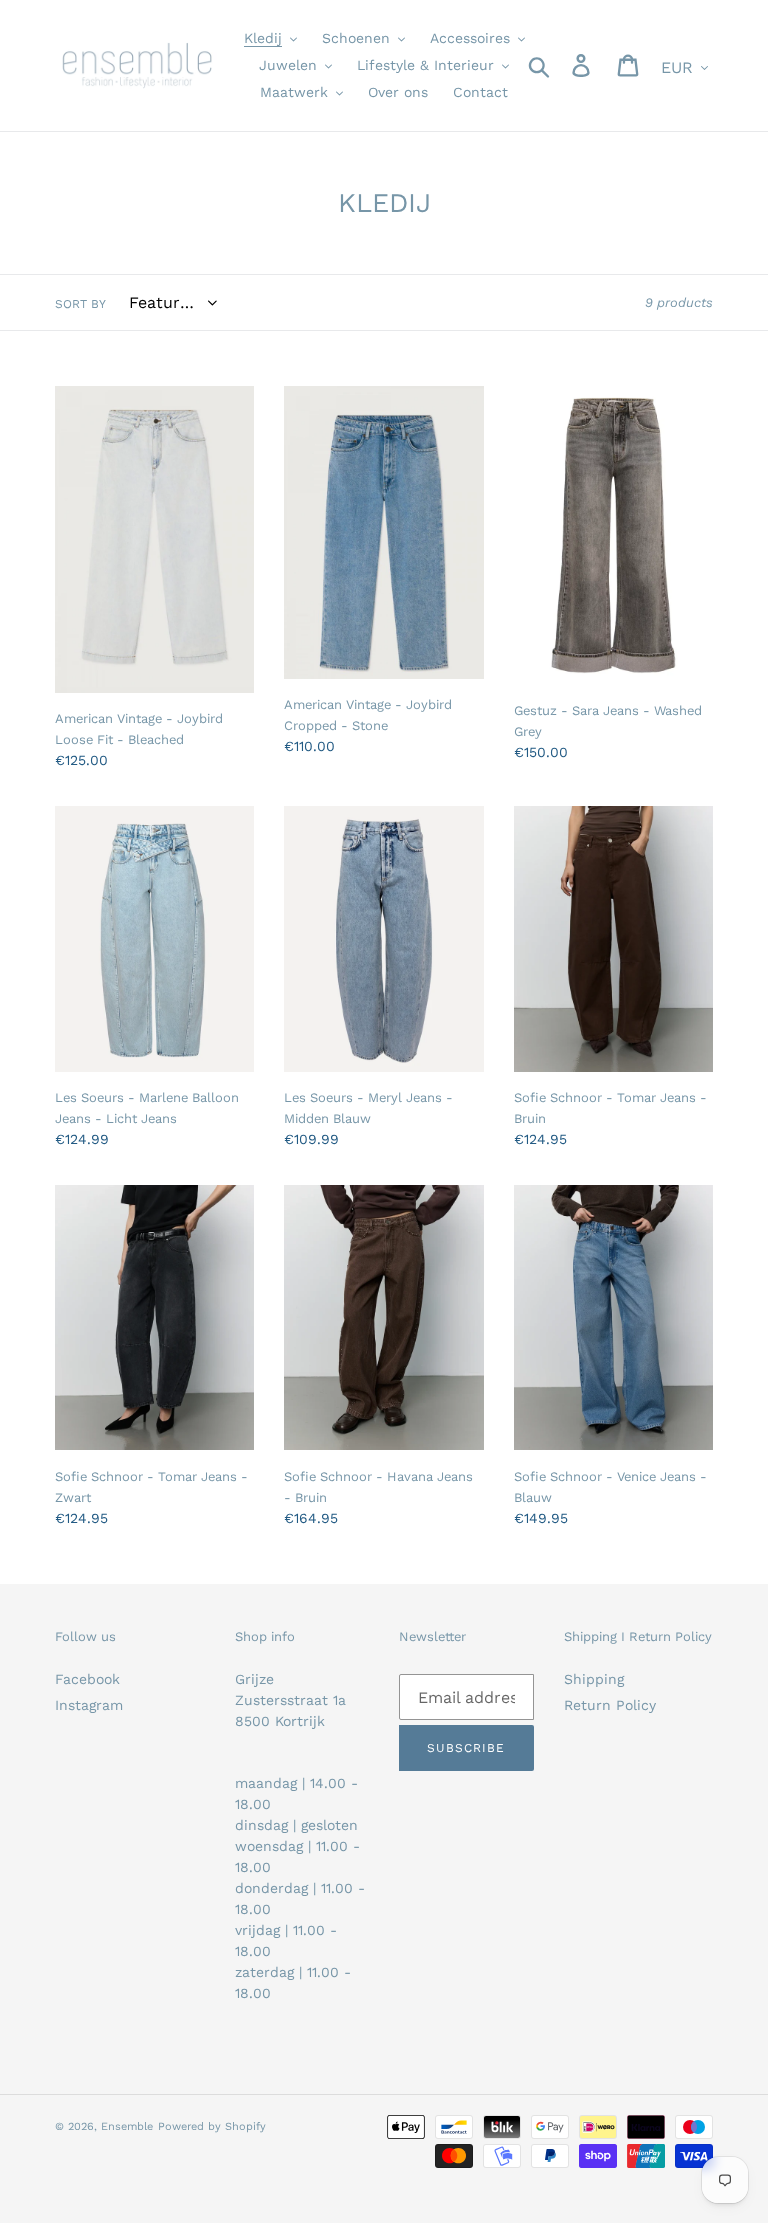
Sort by (80, 304)
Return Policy (610, 1705)
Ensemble (127, 2126)
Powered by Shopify (212, 2126)
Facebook (87, 1679)
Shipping (594, 1679)
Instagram (89, 1705)
